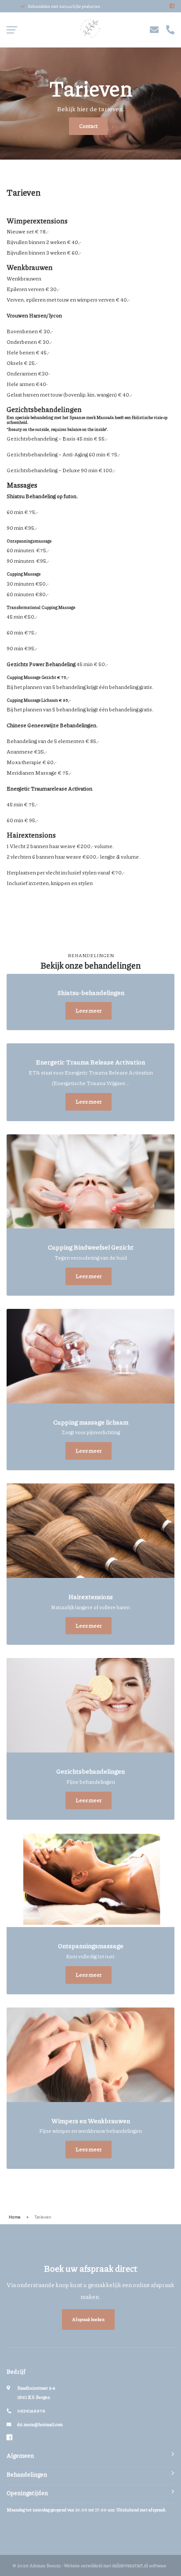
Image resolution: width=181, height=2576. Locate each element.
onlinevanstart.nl (130, 2565)
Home (15, 2217)
